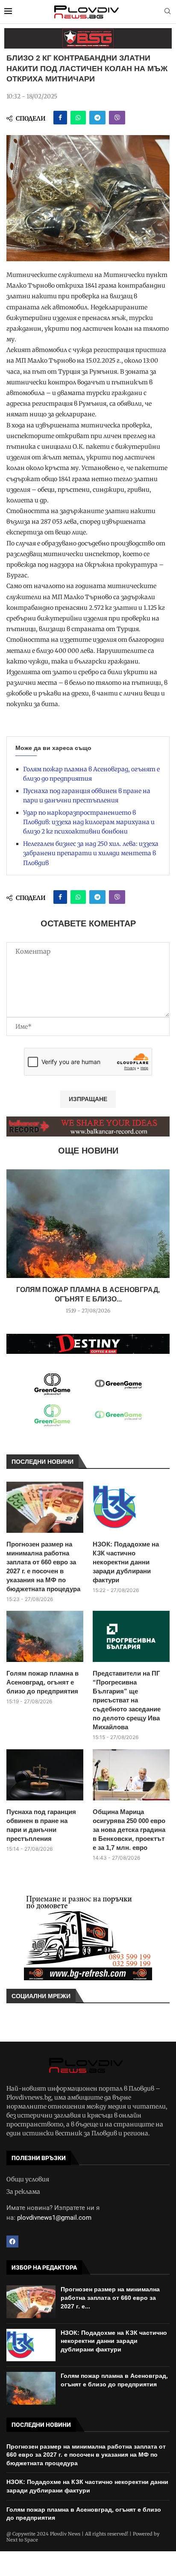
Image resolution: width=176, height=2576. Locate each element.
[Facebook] (12, 2241)
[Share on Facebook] (60, 118)
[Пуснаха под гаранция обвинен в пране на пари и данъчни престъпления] (45, 1775)
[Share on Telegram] (97, 118)
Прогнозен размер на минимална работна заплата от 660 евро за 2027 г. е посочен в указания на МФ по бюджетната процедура (43, 1566)
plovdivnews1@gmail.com (54, 2218)
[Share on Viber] (117, 118)
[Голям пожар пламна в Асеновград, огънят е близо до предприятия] (88, 1224)
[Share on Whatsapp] (78, 118)
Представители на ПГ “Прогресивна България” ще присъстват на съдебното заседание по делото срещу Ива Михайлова (127, 1700)
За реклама (23, 2192)
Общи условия (28, 2179)
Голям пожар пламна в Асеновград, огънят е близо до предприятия (43, 1682)
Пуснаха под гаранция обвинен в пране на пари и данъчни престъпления (41, 1825)
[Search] (167, 12)
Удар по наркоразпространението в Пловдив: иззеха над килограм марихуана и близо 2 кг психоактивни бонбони (89, 822)
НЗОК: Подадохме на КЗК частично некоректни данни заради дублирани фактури (126, 1562)
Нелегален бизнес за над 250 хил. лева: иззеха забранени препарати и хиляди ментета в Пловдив (91, 853)
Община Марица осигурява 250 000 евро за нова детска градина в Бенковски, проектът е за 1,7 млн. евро (129, 1830)
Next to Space (22, 2540)
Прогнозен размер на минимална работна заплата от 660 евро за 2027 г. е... (110, 2298)
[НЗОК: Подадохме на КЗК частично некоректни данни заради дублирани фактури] (131, 1507)
